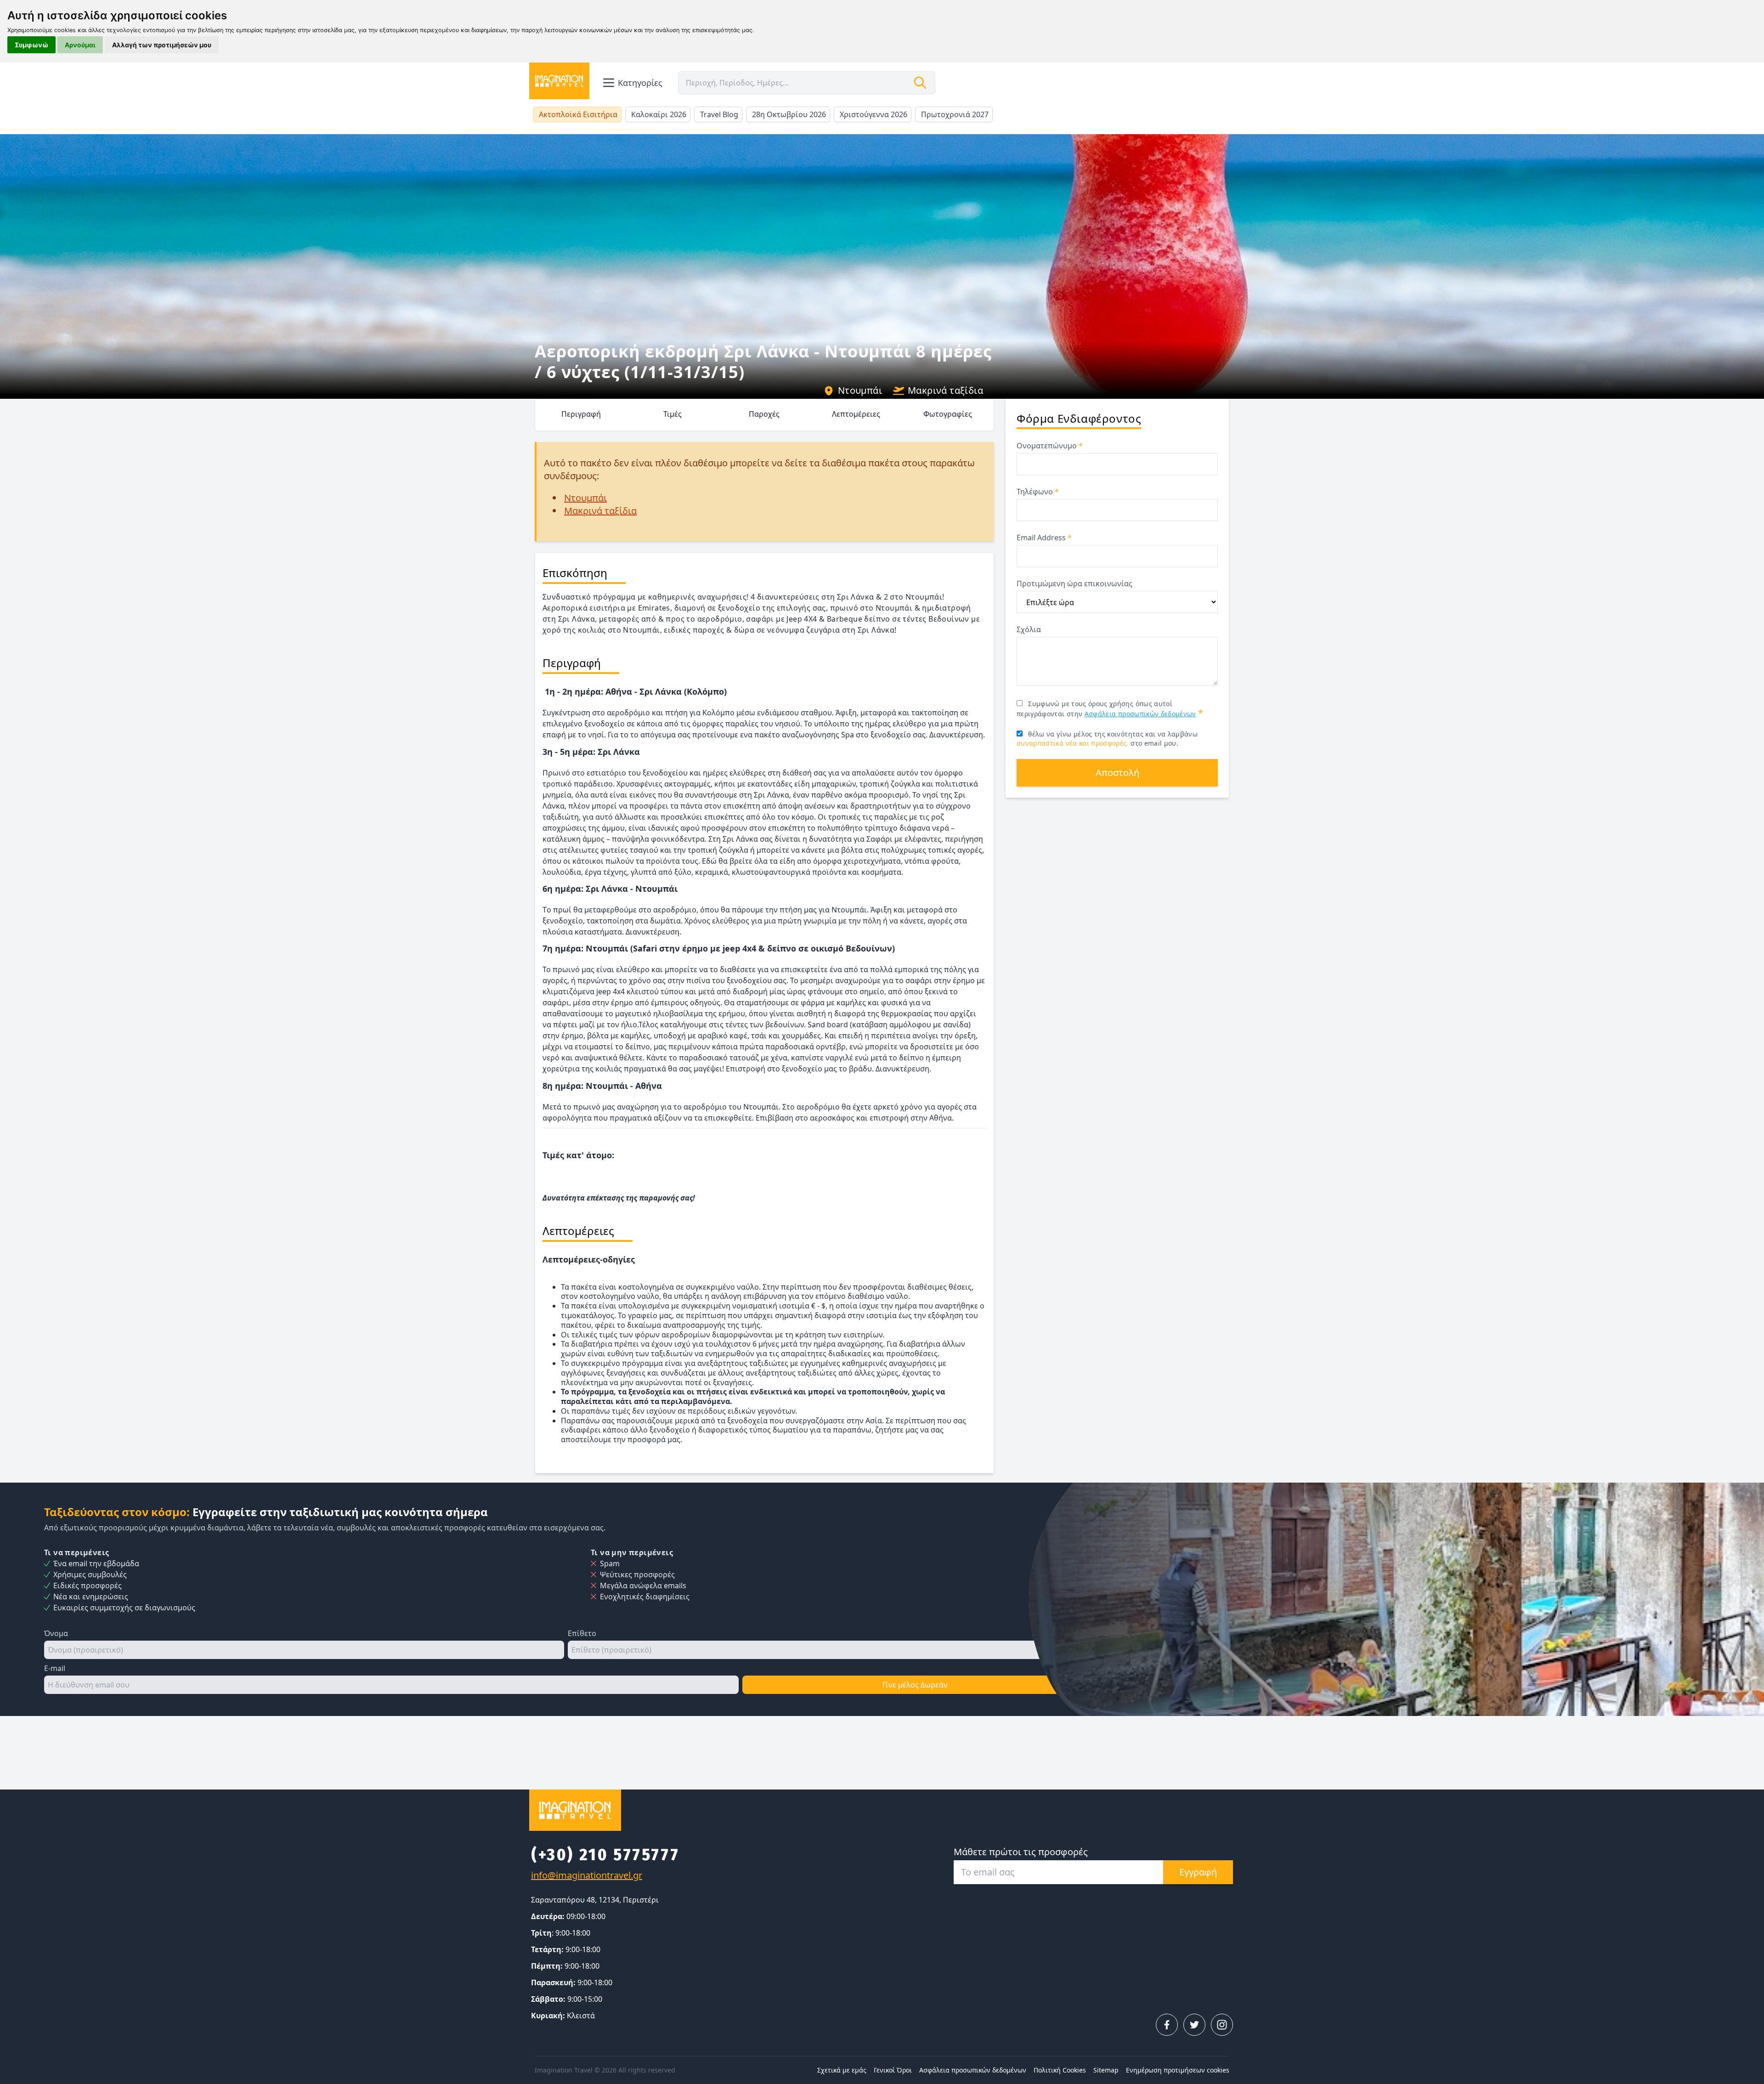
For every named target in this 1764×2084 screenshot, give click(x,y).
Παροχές (764, 414)
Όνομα (56, 1633)
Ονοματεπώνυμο (1050, 446)
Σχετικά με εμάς (842, 2070)
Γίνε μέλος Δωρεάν (915, 1685)
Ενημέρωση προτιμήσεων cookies (1178, 2070)
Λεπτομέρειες (856, 414)
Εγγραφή (1198, 1872)
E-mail (55, 1668)
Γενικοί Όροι (893, 2070)
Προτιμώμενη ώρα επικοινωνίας (1074, 583)
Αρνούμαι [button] (80, 45)
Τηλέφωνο (1038, 492)
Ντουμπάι (860, 390)
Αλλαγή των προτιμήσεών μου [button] (162, 45)
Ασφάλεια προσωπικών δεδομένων (1140, 714)
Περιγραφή (581, 414)
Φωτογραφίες (948, 414)
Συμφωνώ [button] (31, 45)
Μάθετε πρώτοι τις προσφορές (1021, 1852)
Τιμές (673, 414)
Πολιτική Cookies (1060, 2070)
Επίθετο (582, 1633)
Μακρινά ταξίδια (945, 390)
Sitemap (1106, 2070)
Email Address (1044, 538)
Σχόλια (1029, 629)
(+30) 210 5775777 (605, 1855)
